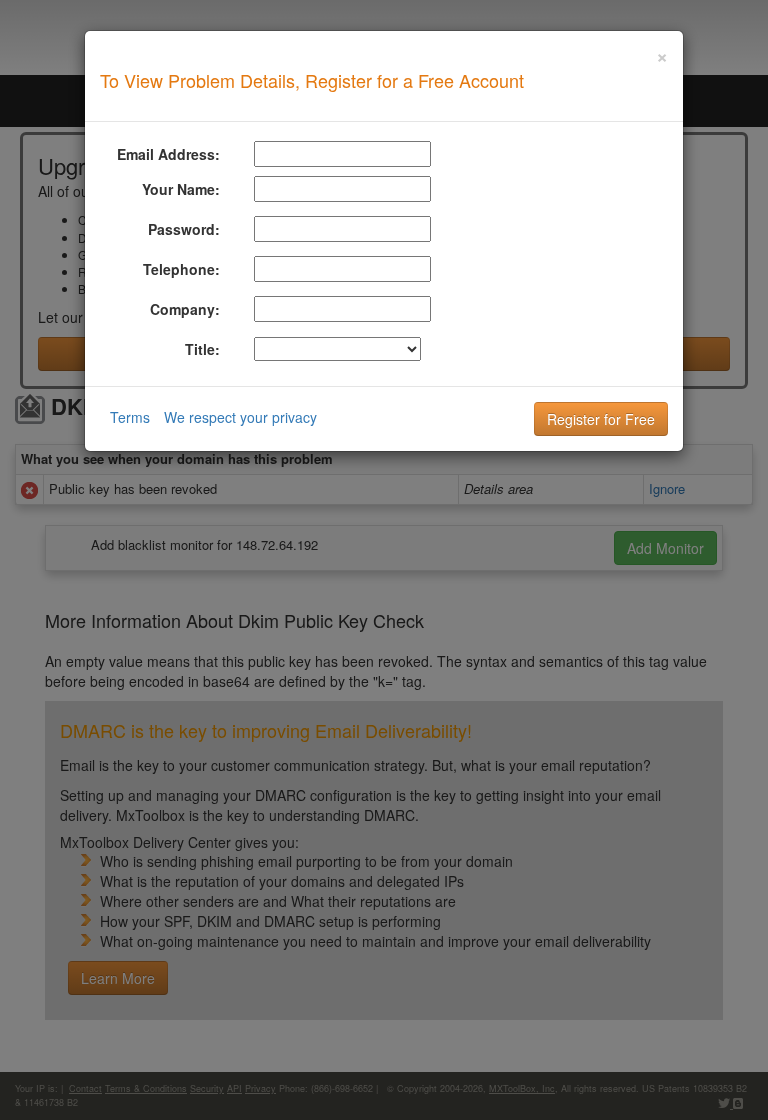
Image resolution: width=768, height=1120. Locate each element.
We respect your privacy (240, 417)
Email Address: (168, 154)
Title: (202, 349)
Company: (185, 309)
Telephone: (181, 269)
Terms (130, 417)
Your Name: (181, 189)
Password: (184, 229)
